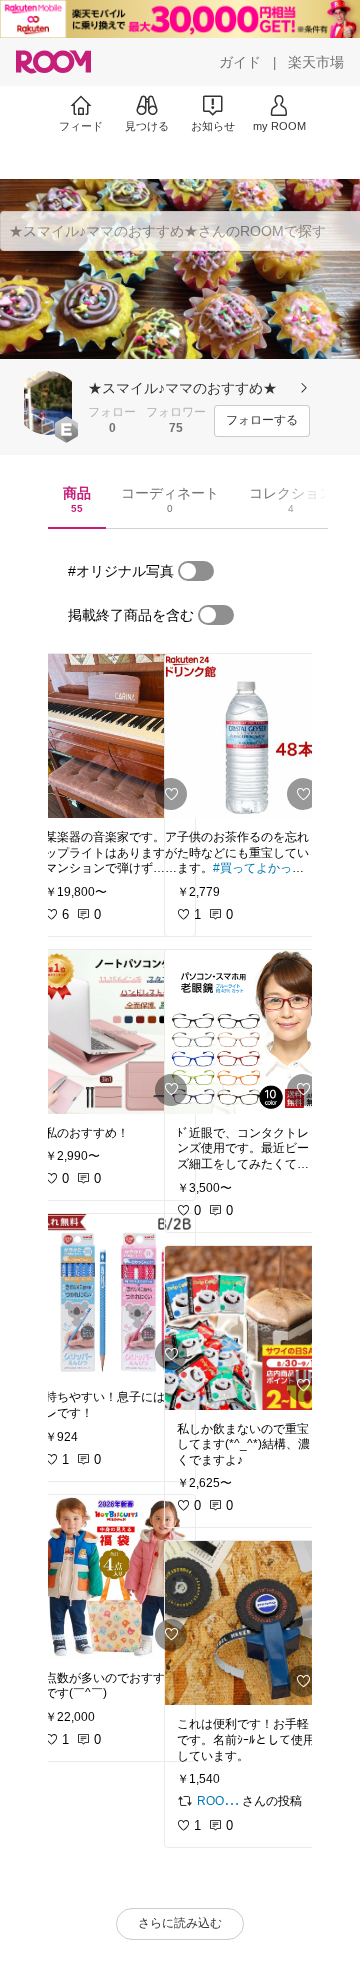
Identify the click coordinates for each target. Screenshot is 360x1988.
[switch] (196, 571)
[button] (48, 403)
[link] (114, 736)
